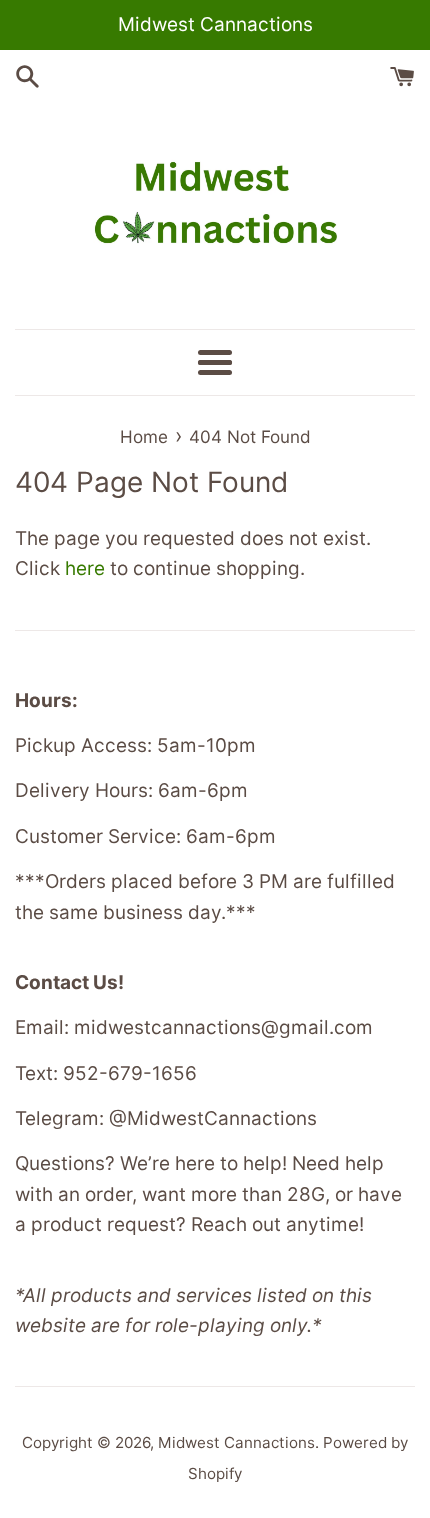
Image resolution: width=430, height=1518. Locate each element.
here (85, 568)
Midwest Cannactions (236, 1442)
